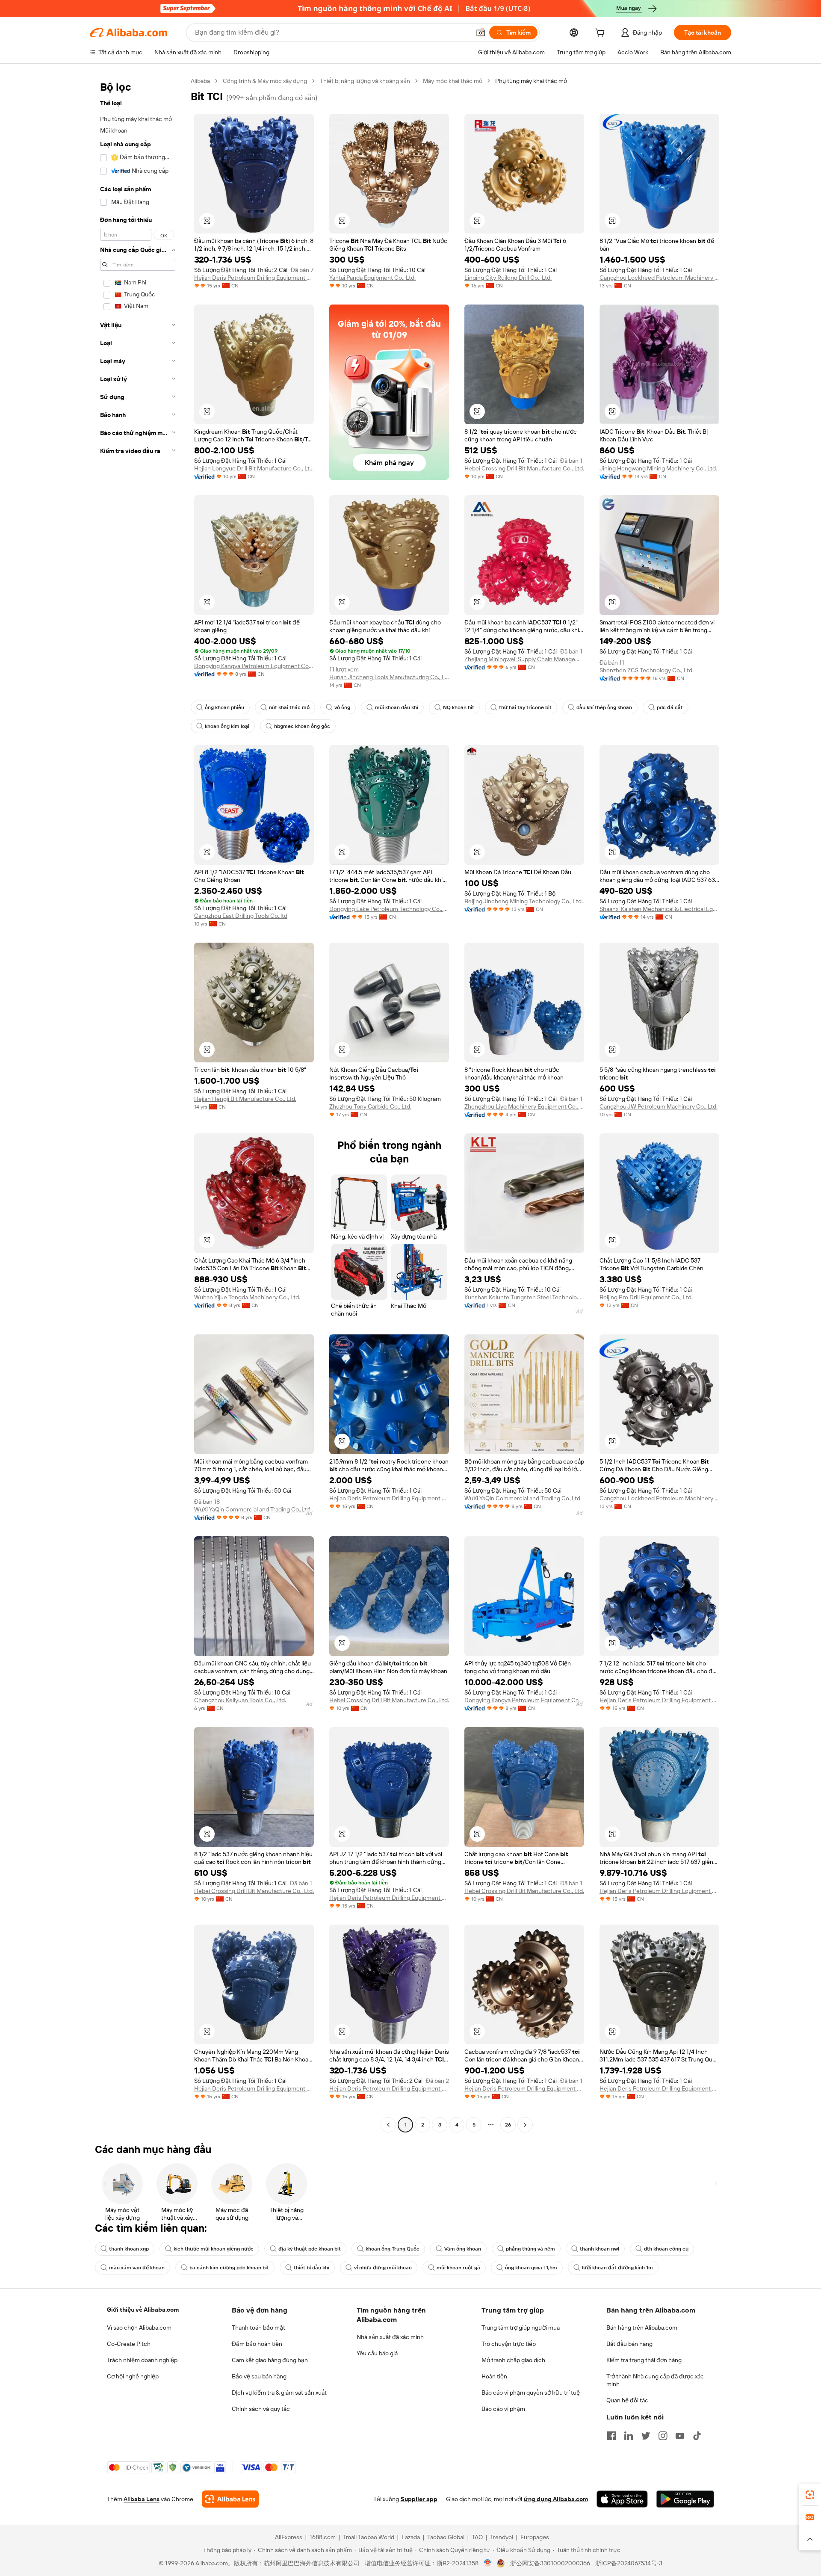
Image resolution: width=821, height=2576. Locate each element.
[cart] (602, 34)
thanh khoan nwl (600, 2249)
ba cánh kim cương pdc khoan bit (229, 2268)
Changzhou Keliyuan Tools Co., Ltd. (240, 1700)
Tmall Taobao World (369, 2537)
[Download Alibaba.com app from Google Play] (685, 2499)
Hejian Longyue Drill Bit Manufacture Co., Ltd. (254, 468)
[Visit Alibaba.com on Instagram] (663, 2436)
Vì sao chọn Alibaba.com (139, 2328)
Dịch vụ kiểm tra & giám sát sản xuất (279, 2393)
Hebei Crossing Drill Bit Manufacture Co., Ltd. (524, 468)
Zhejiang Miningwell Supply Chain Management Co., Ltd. (524, 659)
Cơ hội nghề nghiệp (133, 2376)
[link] (810, 2495)
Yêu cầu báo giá (377, 2353)
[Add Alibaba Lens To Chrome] (230, 2499)
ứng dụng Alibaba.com (556, 2499)
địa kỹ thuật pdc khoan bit (310, 2249)
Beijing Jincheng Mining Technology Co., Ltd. (524, 901)
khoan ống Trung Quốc (393, 2249)
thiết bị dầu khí (312, 2268)
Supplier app (419, 2499)
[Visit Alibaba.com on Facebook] (611, 2436)
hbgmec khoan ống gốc (302, 726)
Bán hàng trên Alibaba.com (642, 2328)
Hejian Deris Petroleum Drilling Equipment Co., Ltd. (254, 278)
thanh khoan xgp (129, 2249)
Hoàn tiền (494, 2376)
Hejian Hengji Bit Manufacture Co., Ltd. (245, 1099)
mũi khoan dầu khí (397, 707)
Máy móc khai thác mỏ (453, 81)
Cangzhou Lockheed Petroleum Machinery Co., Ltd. (659, 278)
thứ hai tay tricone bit (525, 707)
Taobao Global (446, 2537)
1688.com (323, 2537)
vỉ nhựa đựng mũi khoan (383, 2268)
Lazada (411, 2537)
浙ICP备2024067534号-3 (629, 2563)
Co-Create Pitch (129, 2344)
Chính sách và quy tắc (261, 2409)
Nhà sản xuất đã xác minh (390, 2337)
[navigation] (138, 1104)
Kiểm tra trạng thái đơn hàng (644, 2360)
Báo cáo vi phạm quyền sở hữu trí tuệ (531, 2393)
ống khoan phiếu (224, 707)
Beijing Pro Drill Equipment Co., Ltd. (646, 1297)
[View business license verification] (488, 2563)
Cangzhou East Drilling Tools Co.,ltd (241, 916)
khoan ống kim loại (227, 726)
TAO (477, 2537)
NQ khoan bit (459, 707)
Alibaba (200, 81)
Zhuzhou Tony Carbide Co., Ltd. (370, 1106)
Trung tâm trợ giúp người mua (521, 2328)
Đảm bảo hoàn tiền (257, 2344)
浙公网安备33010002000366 (550, 2563)
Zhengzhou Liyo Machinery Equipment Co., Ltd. (524, 1106)
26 (508, 2125)
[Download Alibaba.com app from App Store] (622, 2499)
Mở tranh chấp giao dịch (513, 2360)
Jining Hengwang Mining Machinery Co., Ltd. (658, 468)
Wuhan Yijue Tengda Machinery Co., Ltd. (247, 1297)
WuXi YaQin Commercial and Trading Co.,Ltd (252, 1509)
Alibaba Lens (142, 2499)
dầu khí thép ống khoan (604, 707)
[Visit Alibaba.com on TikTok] (697, 2436)
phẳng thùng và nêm (530, 2249)
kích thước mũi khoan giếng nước (214, 2249)
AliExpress (289, 2537)
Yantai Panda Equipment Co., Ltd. (372, 278)
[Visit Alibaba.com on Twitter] (646, 2436)
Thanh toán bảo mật (258, 2328)
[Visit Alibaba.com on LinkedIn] (629, 2436)
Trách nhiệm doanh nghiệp (142, 2360)
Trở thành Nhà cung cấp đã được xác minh (655, 2380)
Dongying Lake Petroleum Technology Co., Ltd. (389, 909)
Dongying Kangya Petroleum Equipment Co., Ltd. (254, 666)
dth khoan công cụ (666, 2249)
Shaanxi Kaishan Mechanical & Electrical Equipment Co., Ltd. (659, 909)
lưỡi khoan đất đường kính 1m (617, 2268)
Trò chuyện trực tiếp (509, 2344)
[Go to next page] (525, 2125)
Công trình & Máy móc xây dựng (265, 81)
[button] (481, 33)
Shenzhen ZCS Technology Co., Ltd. (647, 670)
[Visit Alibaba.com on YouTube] (680, 2436)
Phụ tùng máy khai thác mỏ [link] (531, 81)
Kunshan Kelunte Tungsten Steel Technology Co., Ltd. (524, 1297)
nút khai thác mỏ (289, 707)
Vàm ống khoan (463, 2249)
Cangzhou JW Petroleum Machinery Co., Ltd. (659, 1106)
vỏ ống (342, 707)
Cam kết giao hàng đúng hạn (270, 2360)
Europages (535, 2537)
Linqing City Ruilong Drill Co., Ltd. (508, 278)
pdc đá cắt (670, 707)
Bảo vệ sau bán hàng (259, 2376)
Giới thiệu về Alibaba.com (143, 2310)
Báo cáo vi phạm (503, 2409)
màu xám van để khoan (137, 2268)
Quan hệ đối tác (627, 2400)
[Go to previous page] (388, 2125)
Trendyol (502, 2537)
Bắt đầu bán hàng (629, 2344)
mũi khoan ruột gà (458, 2268)
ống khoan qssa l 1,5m (531, 2268)
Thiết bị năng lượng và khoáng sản (365, 81)
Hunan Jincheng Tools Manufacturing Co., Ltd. (389, 677)
